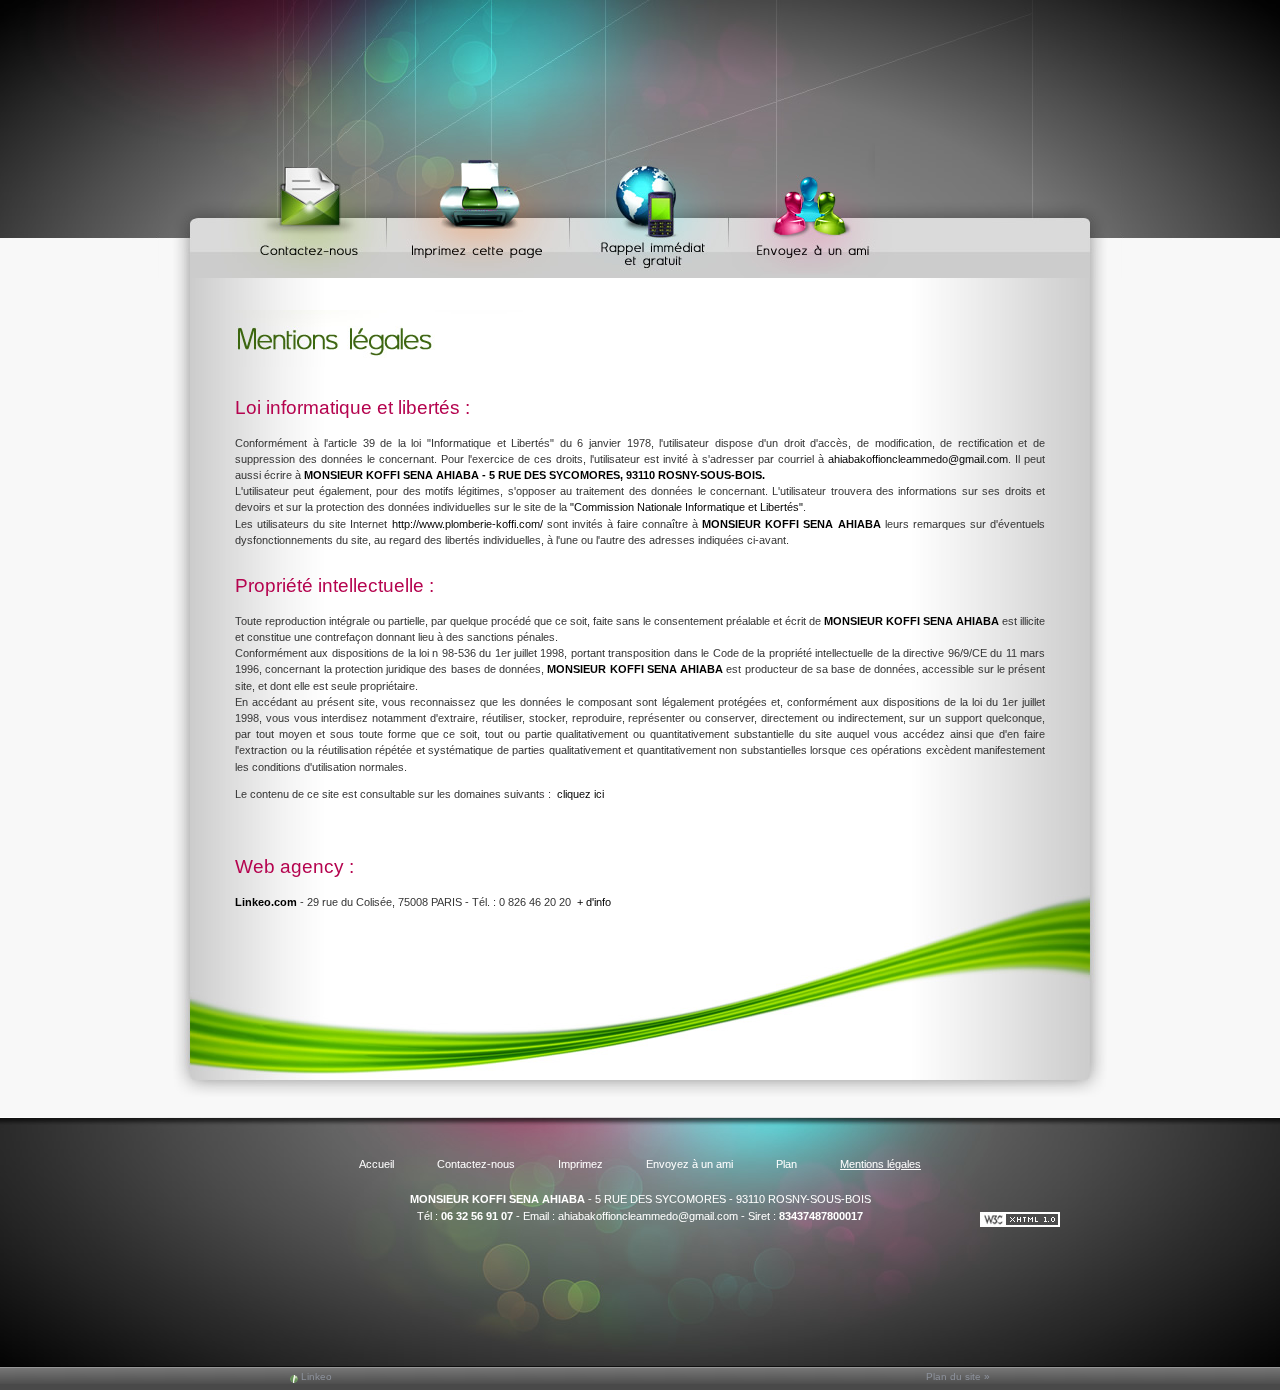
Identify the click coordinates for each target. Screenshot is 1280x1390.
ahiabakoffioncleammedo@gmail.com (918, 459)
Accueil (376, 1164)
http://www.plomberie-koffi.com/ (467, 524)
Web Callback (652, 210)
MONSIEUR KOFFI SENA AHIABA (497, 1199)
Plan (786, 1164)
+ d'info (594, 902)
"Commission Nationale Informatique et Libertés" (686, 507)
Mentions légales (880, 1164)
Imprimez (481, 210)
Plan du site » (958, 1376)
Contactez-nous (312, 210)
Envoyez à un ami (803, 210)
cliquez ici (580, 794)
